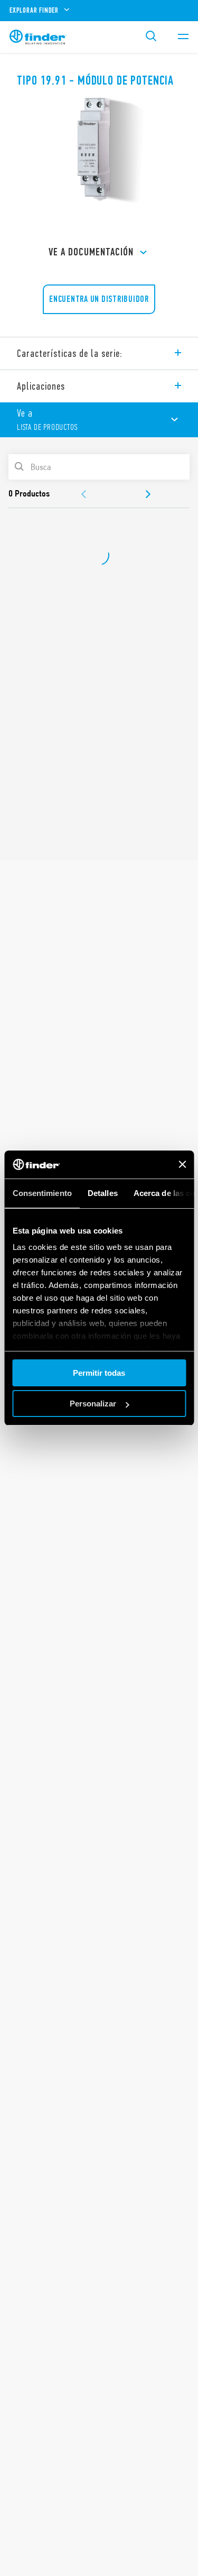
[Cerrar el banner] (182, 1164)
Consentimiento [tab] (42, 1193)
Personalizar (93, 1404)
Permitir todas (99, 1373)
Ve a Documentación (91, 252)
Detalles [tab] (102, 1193)
